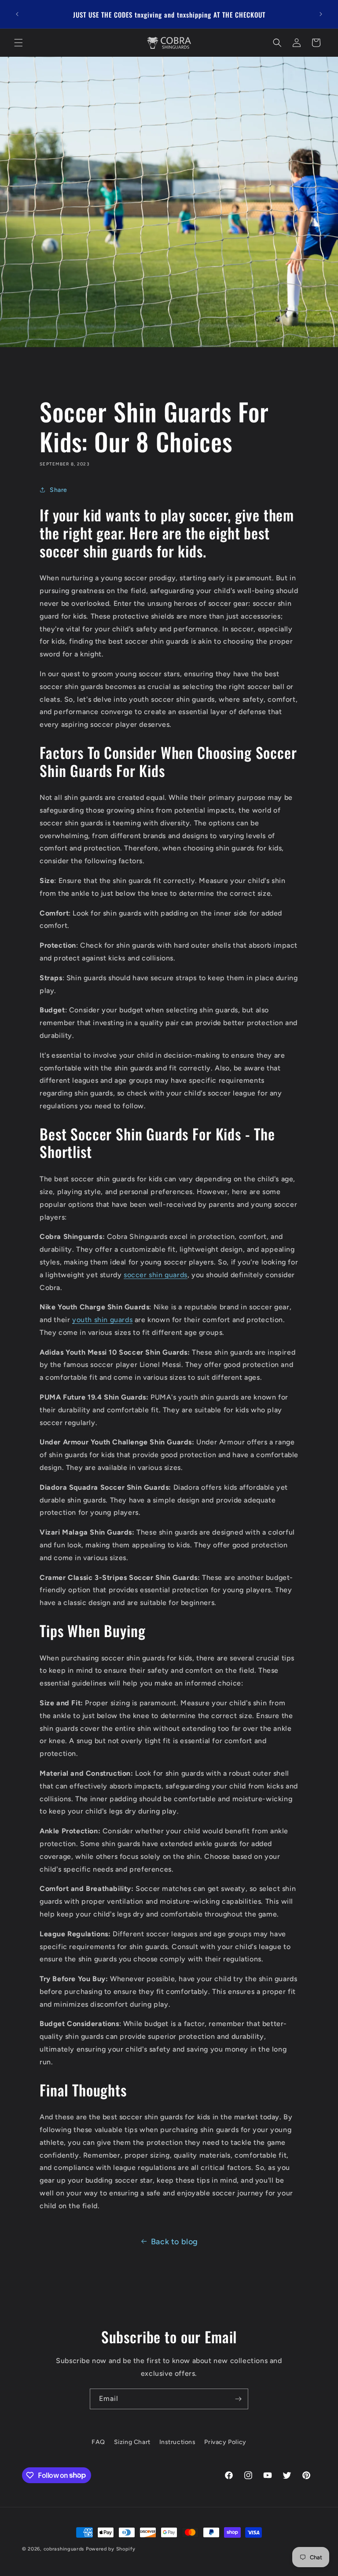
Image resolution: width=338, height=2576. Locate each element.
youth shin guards (102, 1320)
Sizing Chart (132, 2442)
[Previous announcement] (17, 14)
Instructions (178, 2442)
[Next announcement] (321, 14)
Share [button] (59, 490)
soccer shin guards (156, 1275)
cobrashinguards (64, 2549)
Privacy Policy (225, 2442)
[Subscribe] (238, 2399)
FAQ (98, 2442)
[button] (18, 43)
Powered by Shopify (111, 2549)
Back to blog (175, 2242)
